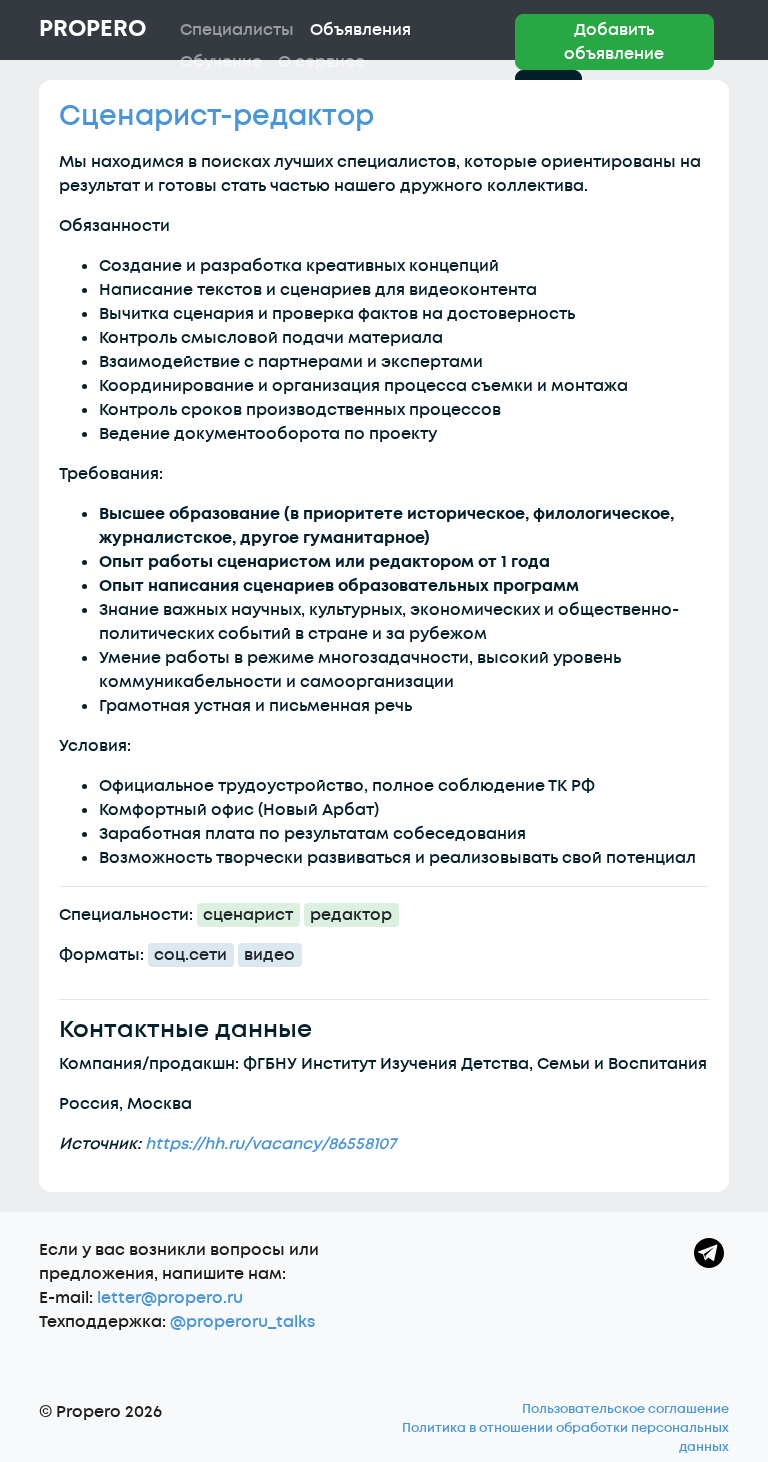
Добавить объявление (614, 42)
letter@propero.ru (170, 1298)
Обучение (221, 62)
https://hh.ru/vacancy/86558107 (270, 1144)
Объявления (360, 30)
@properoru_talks (242, 1322)
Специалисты (237, 30)
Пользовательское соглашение (625, 1409)
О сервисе (321, 62)
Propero (92, 29)
